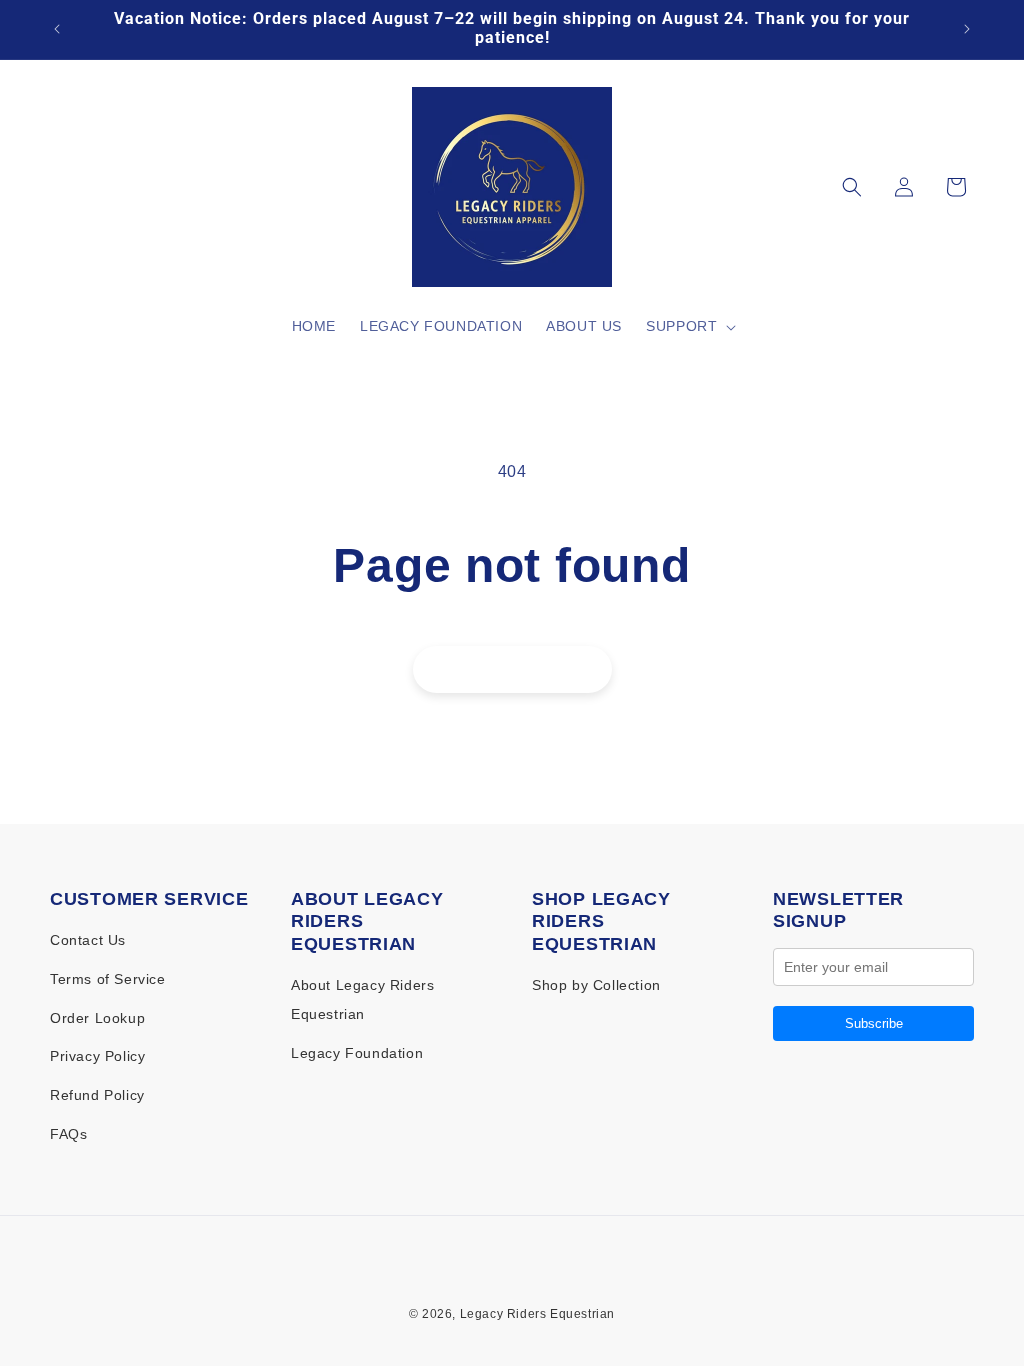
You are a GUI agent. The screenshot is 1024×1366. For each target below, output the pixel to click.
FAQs (68, 1134)
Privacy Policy (97, 1056)
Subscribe (874, 1023)
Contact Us (88, 940)
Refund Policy (97, 1095)
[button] (689, 326)
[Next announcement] (967, 29)
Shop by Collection (596, 985)
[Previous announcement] (57, 29)
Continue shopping (512, 669)
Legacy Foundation (357, 1053)
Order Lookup (97, 1018)
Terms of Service (108, 979)
